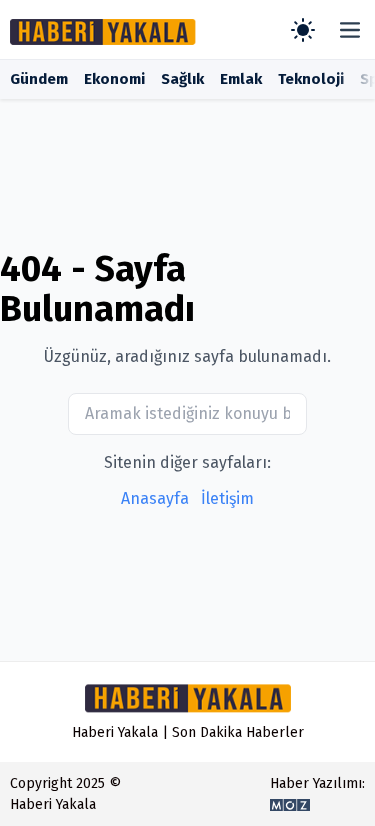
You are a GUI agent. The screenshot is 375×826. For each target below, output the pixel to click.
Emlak (241, 79)
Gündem (39, 79)
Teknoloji (311, 79)
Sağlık (182, 79)
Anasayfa (155, 498)
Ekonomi (114, 79)
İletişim (227, 498)
